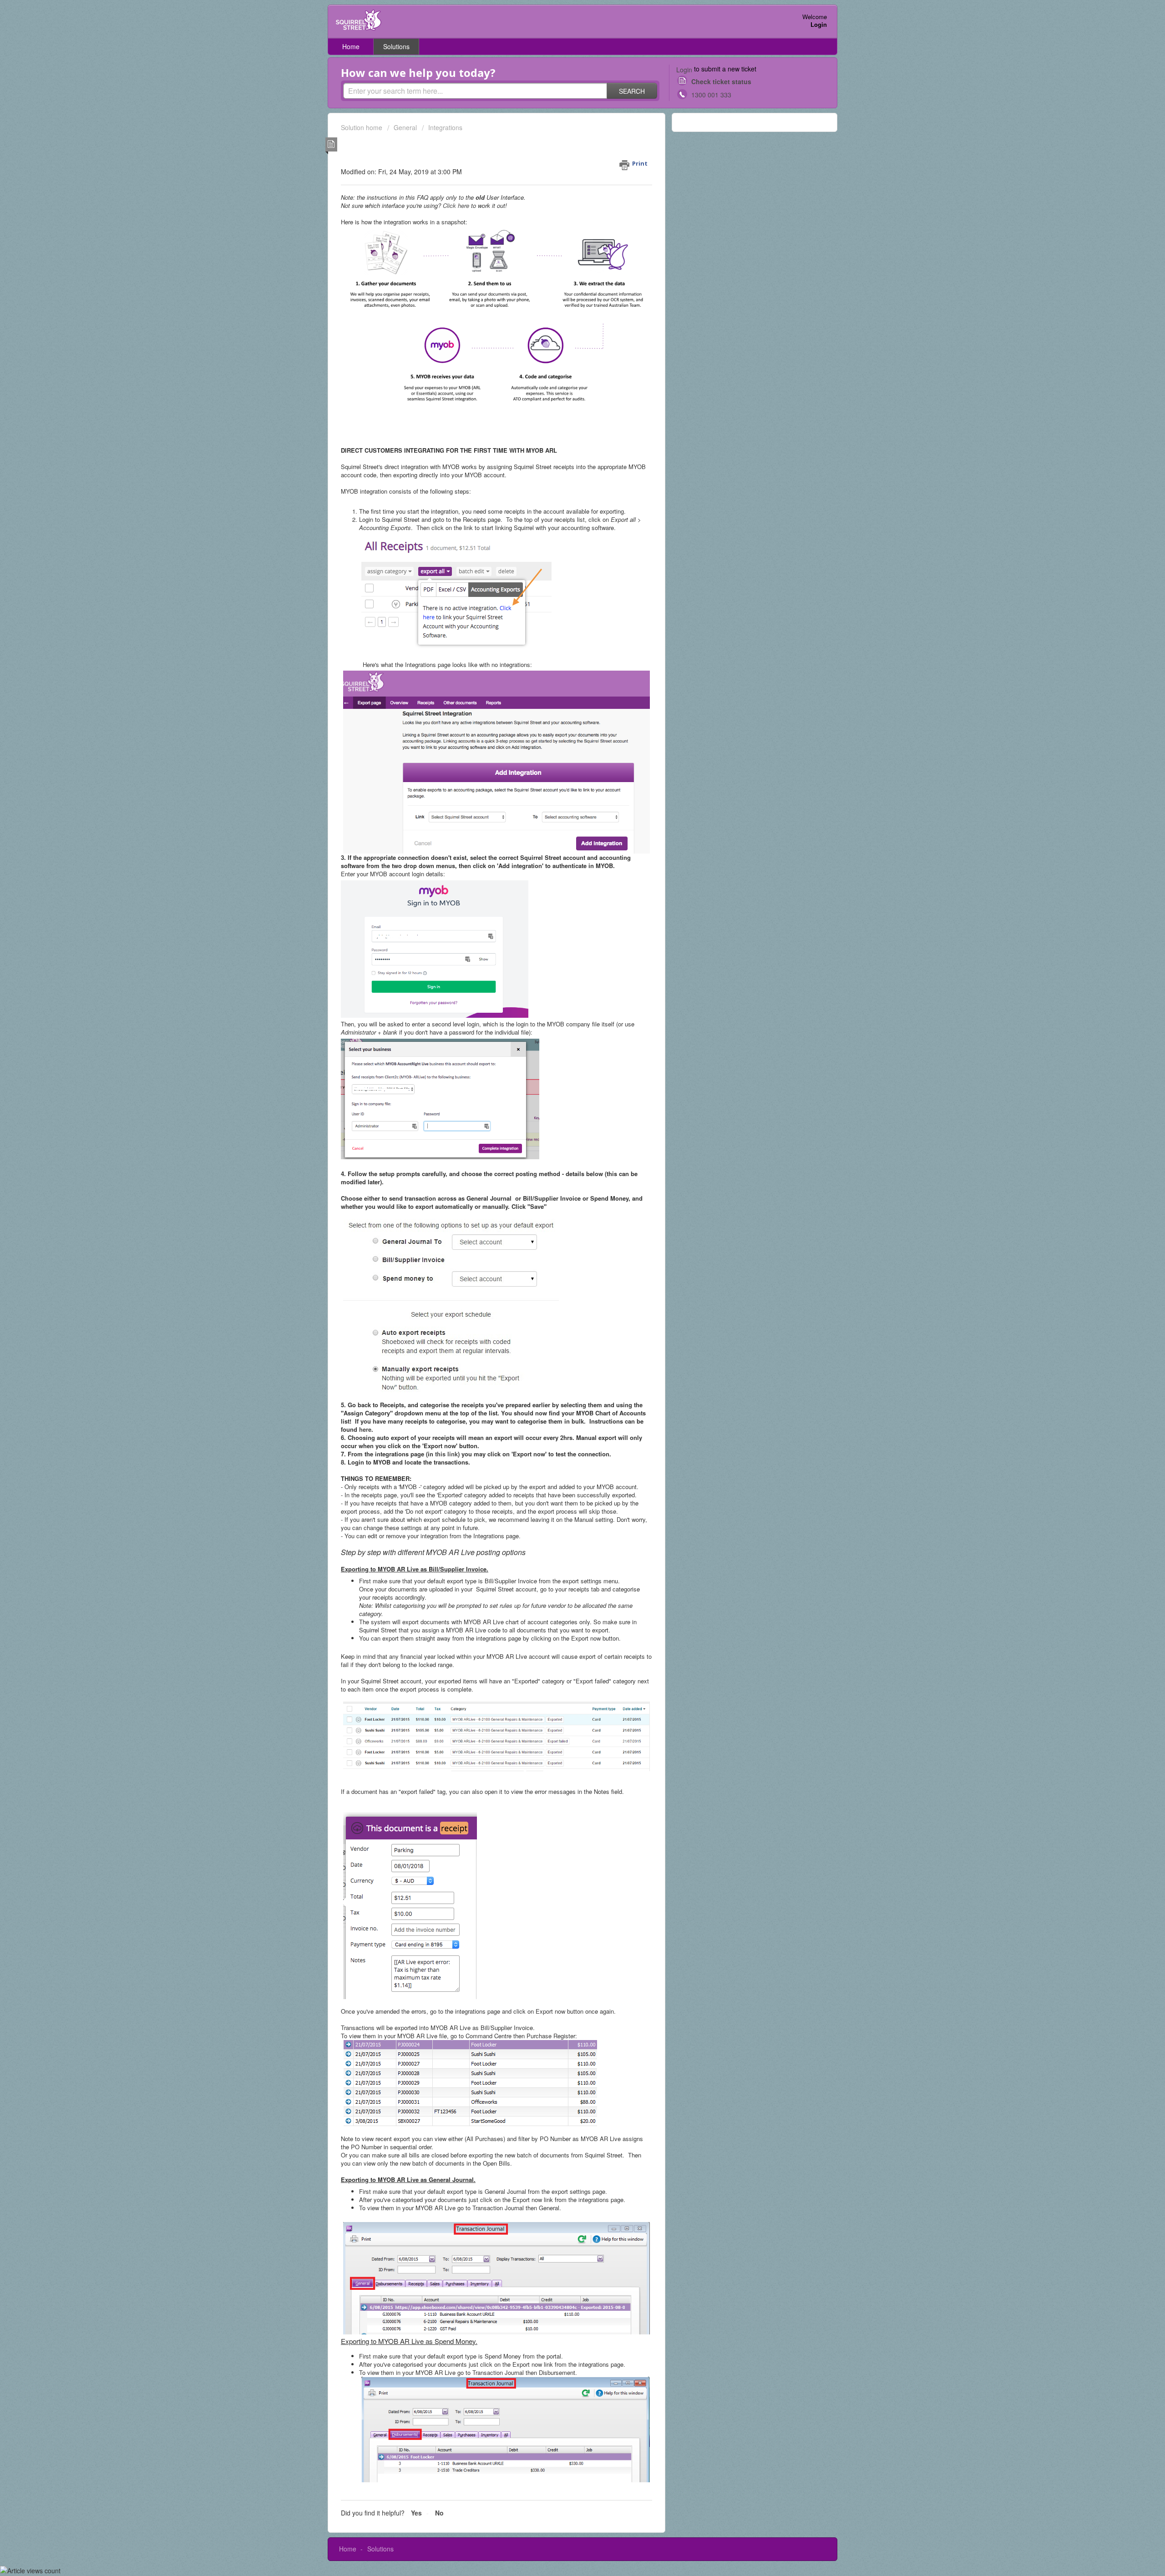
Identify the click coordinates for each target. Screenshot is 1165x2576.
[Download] (566, 1210)
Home (351, 46)
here (365, 1429)
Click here (456, 205)
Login (684, 70)
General (405, 127)
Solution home (362, 127)
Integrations (445, 127)
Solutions (396, 46)
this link (446, 1454)
